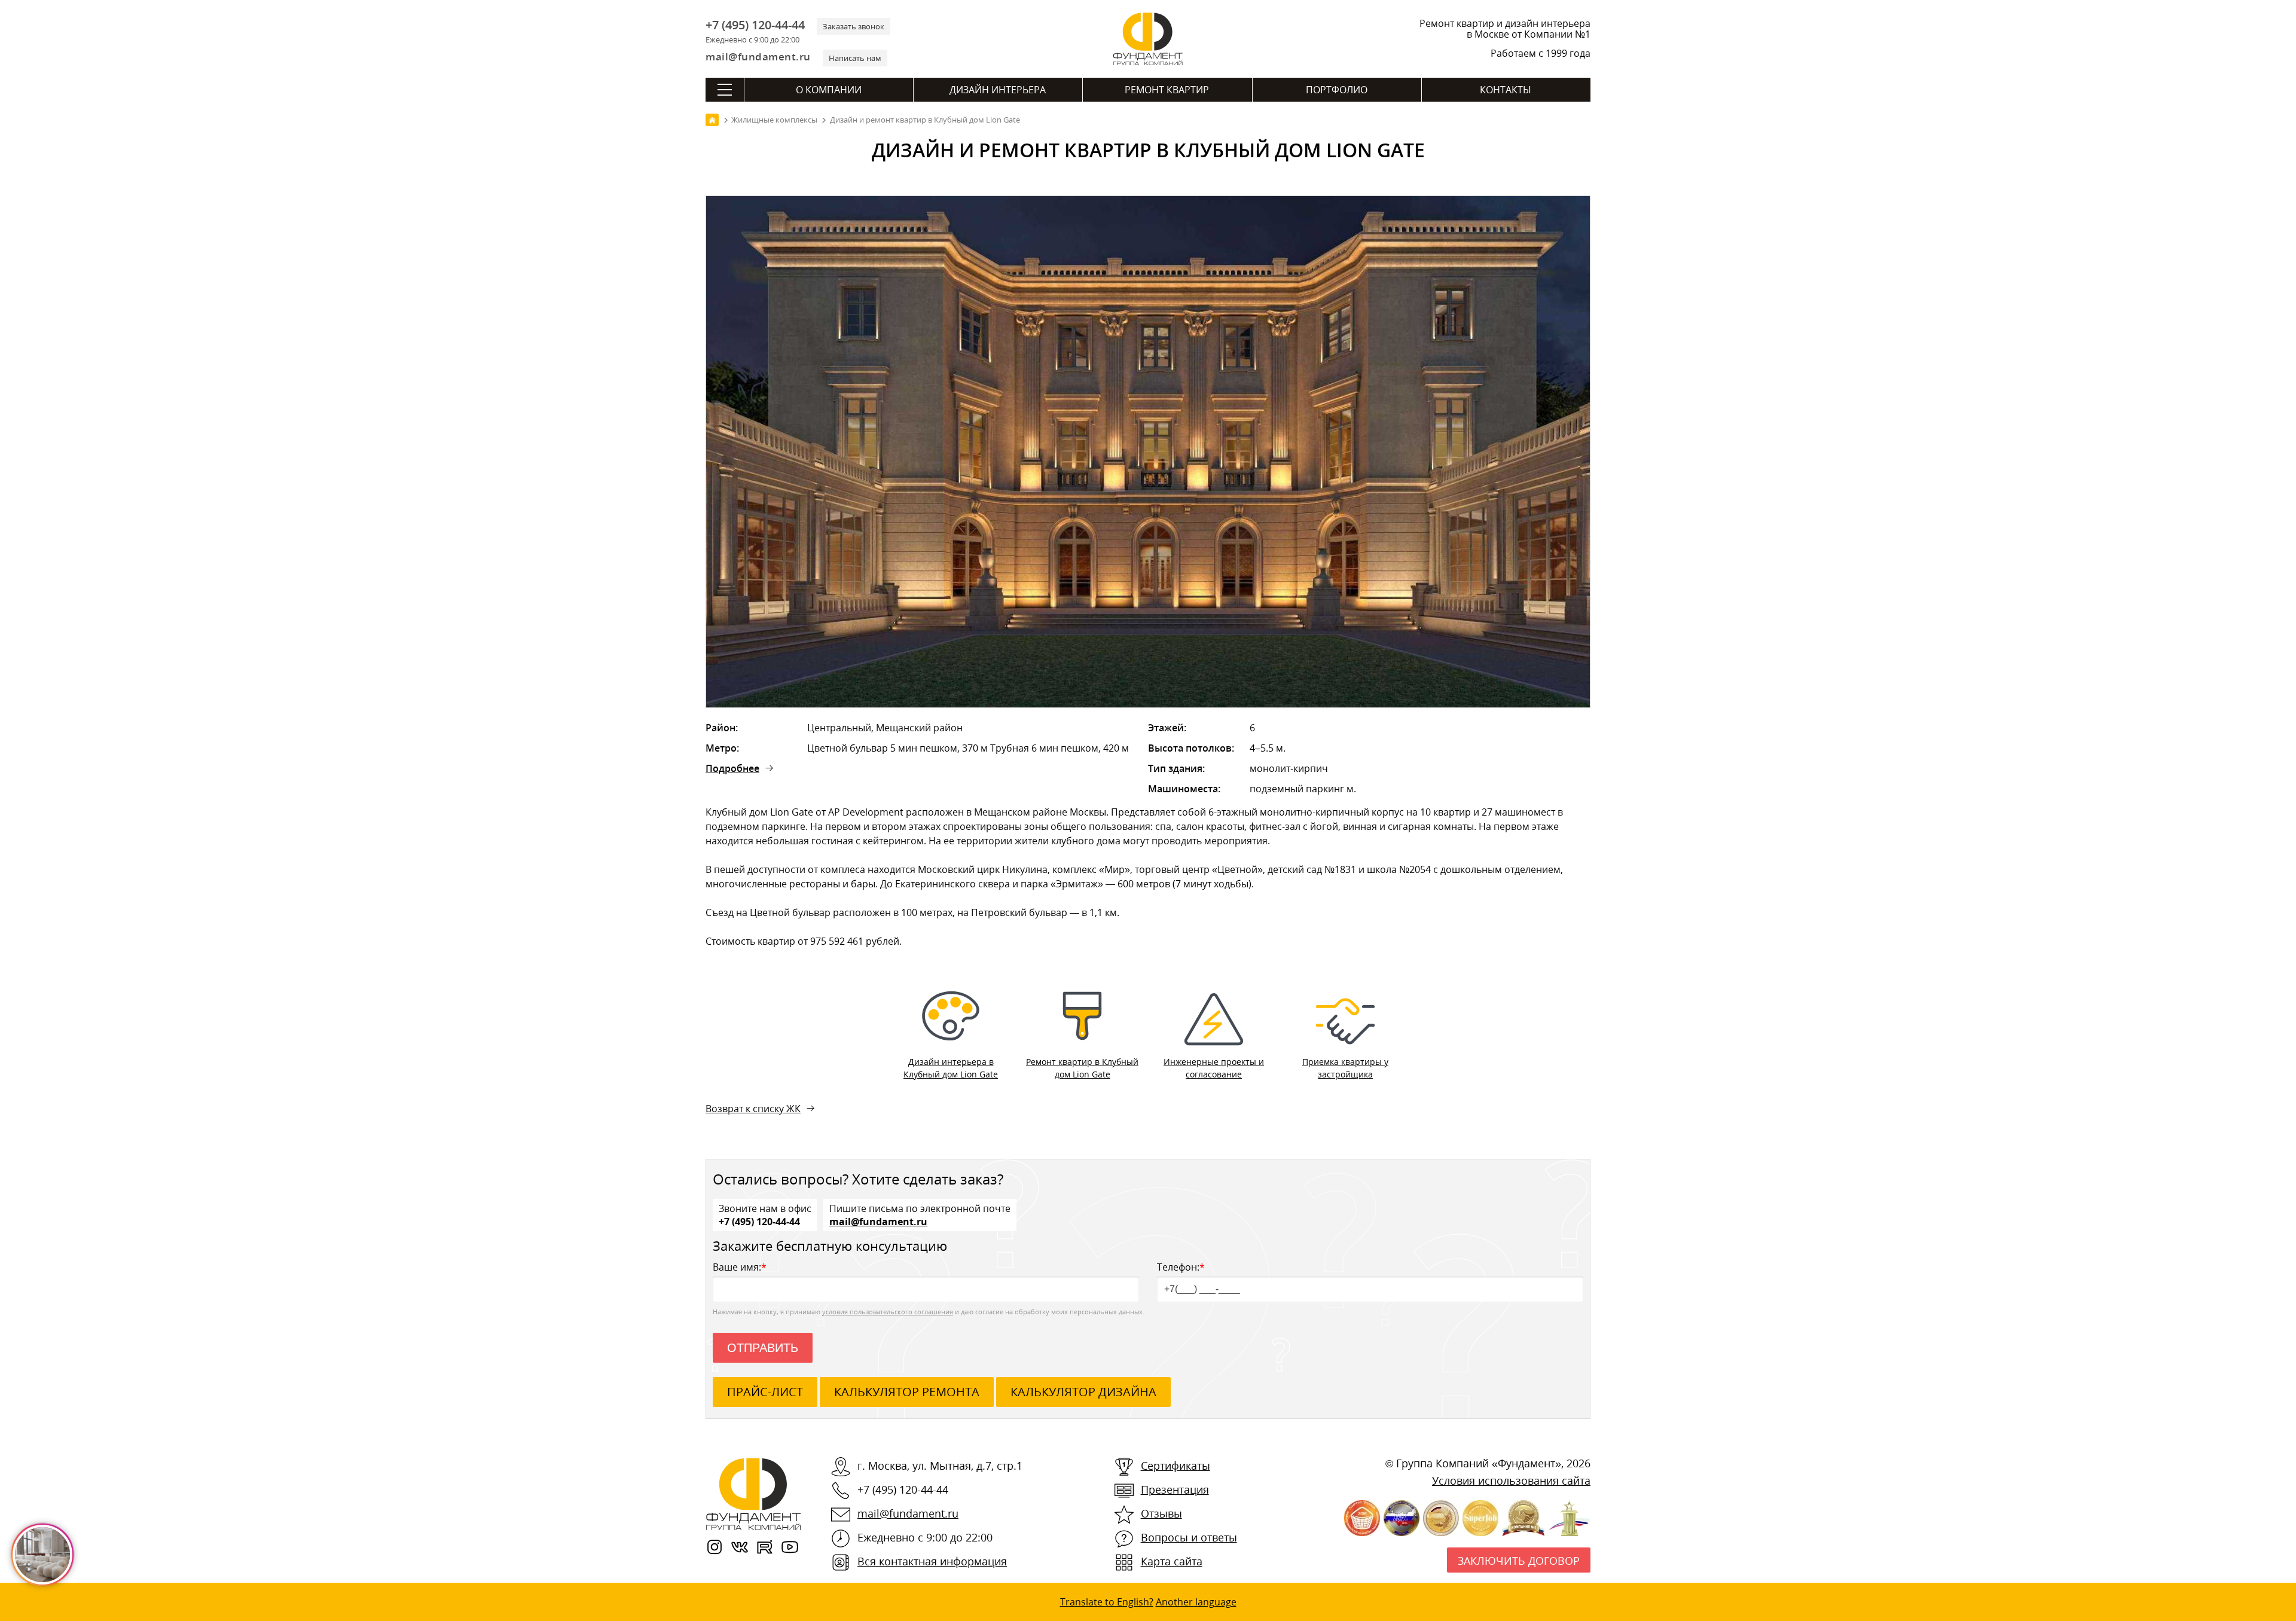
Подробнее (732, 768)
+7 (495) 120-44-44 (755, 25)
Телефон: (1181, 1267)
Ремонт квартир (1167, 90)
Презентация (1175, 1489)
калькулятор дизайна (1083, 1392)
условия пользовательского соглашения (888, 1312)
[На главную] (712, 120)
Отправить (763, 1348)
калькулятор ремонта (907, 1392)
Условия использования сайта (1511, 1480)
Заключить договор (1519, 1561)
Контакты (1506, 90)
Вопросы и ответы (1189, 1537)
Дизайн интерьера (998, 90)
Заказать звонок (854, 26)
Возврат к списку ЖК (753, 1109)
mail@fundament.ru (758, 57)
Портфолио (1337, 90)
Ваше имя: (740, 1267)
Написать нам (855, 58)
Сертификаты (1176, 1466)
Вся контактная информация (932, 1561)
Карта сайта (1172, 1561)
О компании (829, 90)
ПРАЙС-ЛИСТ (765, 1392)
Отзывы (1161, 1513)
